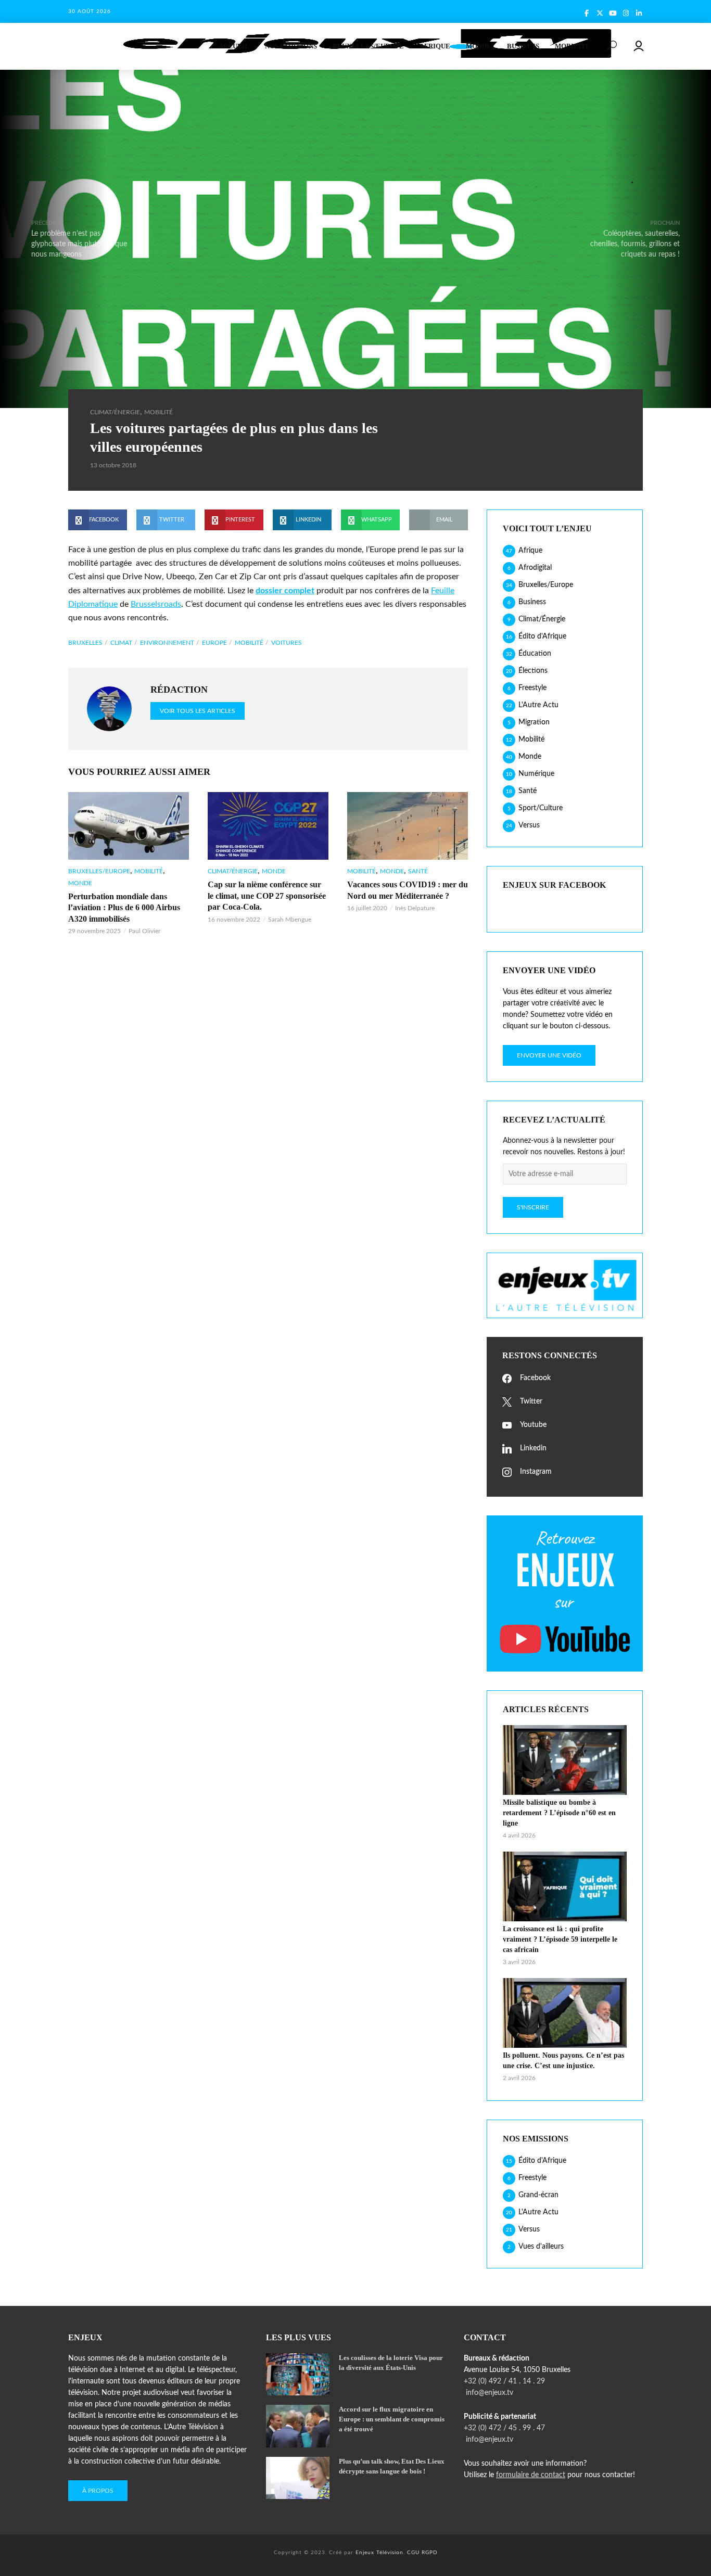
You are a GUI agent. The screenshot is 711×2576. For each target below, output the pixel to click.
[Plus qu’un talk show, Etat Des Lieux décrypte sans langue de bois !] (298, 2478)
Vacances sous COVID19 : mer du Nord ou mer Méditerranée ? (408, 890)
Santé (418, 871)
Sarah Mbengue (290, 920)
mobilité (249, 643)
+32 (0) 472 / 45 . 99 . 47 (504, 2428)
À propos (98, 2491)
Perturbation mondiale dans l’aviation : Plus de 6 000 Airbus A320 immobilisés (124, 908)
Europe (214, 643)
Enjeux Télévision (379, 2553)
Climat (121, 643)
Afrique (435, 46)
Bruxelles (85, 643)
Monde (479, 46)
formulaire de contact (531, 2475)
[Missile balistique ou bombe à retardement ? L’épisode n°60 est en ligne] (565, 1760)
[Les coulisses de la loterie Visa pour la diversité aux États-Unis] (298, 2374)
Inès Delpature (415, 908)
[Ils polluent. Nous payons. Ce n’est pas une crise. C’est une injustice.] (565, 2013)
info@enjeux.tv (488, 2393)
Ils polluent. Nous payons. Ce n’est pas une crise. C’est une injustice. (563, 2061)
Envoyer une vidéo (549, 1055)
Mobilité (573, 46)
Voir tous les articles (198, 711)
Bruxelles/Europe (368, 46)
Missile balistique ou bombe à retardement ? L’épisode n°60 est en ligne (559, 1813)
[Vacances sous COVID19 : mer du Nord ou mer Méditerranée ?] (408, 826)
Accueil (234, 46)
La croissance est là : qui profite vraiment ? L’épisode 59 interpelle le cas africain (560, 1939)
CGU (413, 2553)
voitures (287, 643)
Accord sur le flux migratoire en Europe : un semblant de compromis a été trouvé (392, 2419)
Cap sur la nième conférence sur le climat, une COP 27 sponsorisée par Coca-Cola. (267, 896)
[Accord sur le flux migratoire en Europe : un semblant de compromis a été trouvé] (298, 2426)
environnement (167, 643)
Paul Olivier (144, 931)
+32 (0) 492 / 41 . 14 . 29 (504, 2381)
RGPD (430, 2553)
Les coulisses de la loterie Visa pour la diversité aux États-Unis (391, 2363)
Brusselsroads (156, 604)
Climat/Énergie (115, 412)
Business (523, 46)
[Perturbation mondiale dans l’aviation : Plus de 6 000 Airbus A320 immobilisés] (129, 826)
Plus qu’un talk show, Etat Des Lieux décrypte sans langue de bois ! (392, 2466)
